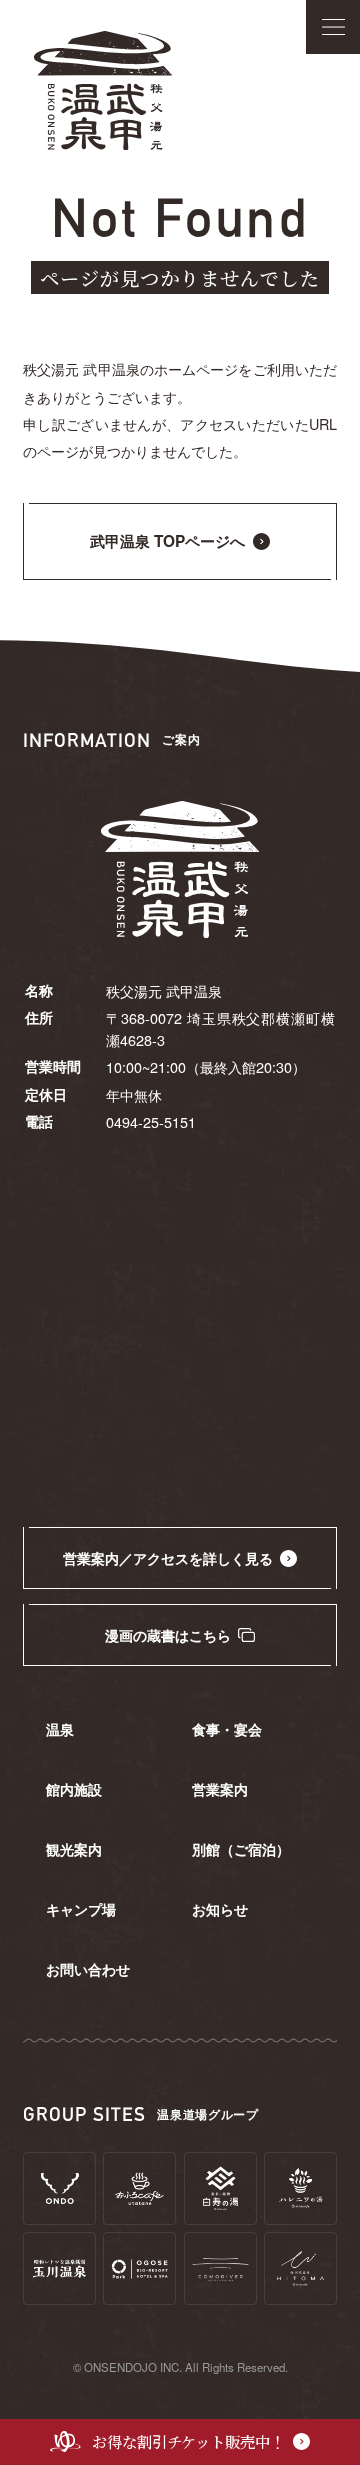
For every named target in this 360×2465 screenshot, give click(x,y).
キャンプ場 (81, 1909)
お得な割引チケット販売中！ (188, 2441)
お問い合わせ (88, 1969)
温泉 (60, 1729)
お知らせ (220, 1909)
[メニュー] (333, 27)
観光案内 (74, 1849)
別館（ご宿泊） (241, 1849)
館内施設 (74, 1789)
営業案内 (220, 1789)
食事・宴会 (227, 1729)
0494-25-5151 (151, 1121)
